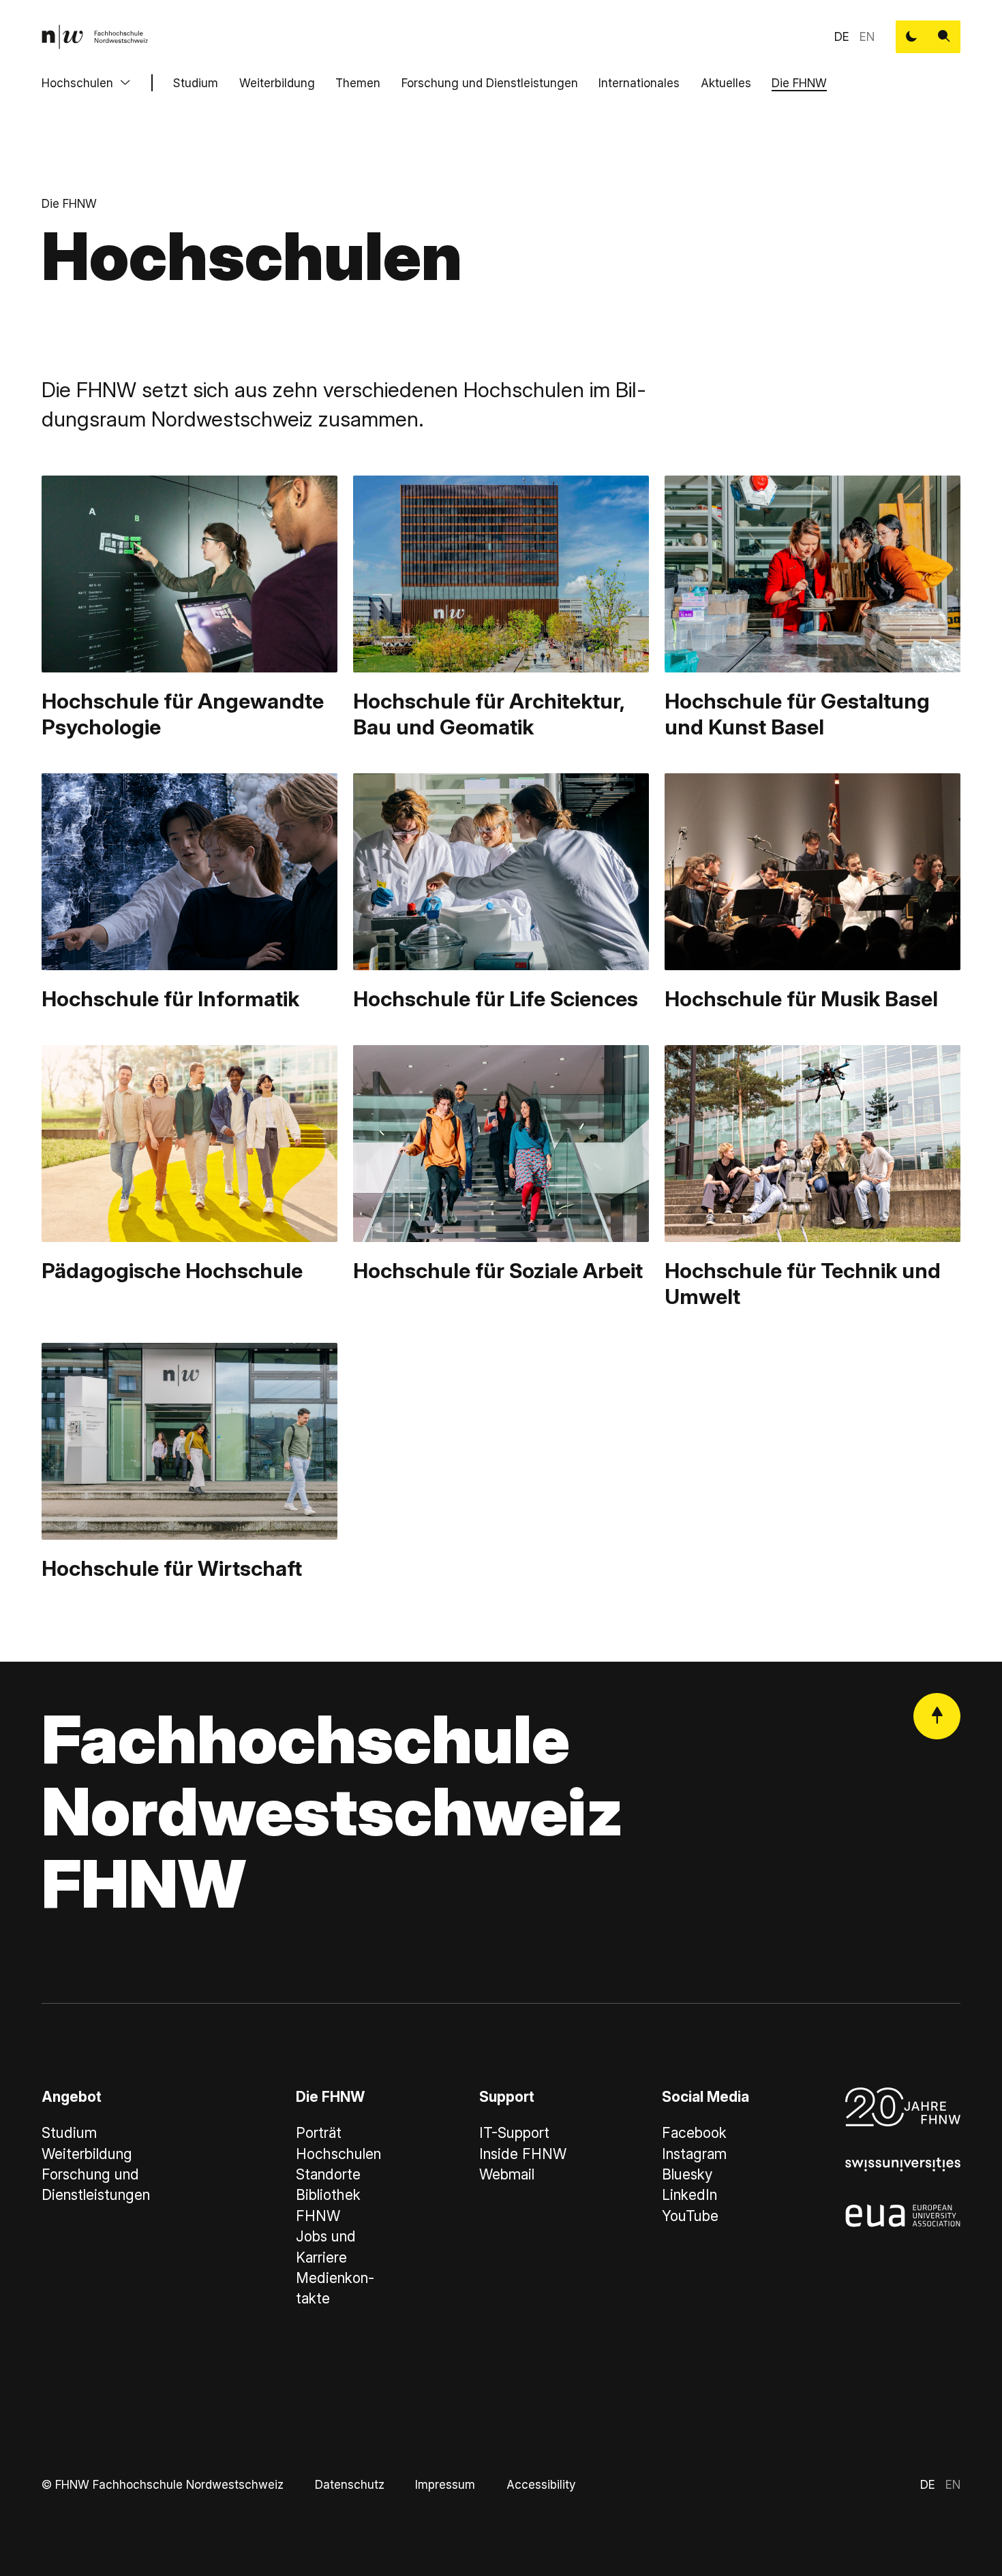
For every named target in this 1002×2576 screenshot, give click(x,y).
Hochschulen (77, 83)
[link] (95, 37)
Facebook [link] (694, 2133)
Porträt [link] (319, 2133)
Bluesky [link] (687, 2174)
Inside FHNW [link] (523, 2154)
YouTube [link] (690, 2216)
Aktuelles (726, 83)
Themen (358, 83)
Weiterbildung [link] (87, 2154)
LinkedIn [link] (689, 2195)
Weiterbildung (277, 83)
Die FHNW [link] (69, 203)
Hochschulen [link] (338, 2154)
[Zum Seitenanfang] (937, 1717)
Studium (196, 83)
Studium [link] (69, 2133)
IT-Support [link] (514, 2133)
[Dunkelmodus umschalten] (912, 37)
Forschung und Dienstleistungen (490, 83)
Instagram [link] (694, 2154)
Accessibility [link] (541, 2484)
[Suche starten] (944, 37)
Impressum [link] (445, 2484)
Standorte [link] (328, 2174)
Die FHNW (799, 83)
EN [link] (867, 36)
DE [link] (842, 36)
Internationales (639, 83)
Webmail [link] (507, 2174)
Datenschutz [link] (350, 2484)
